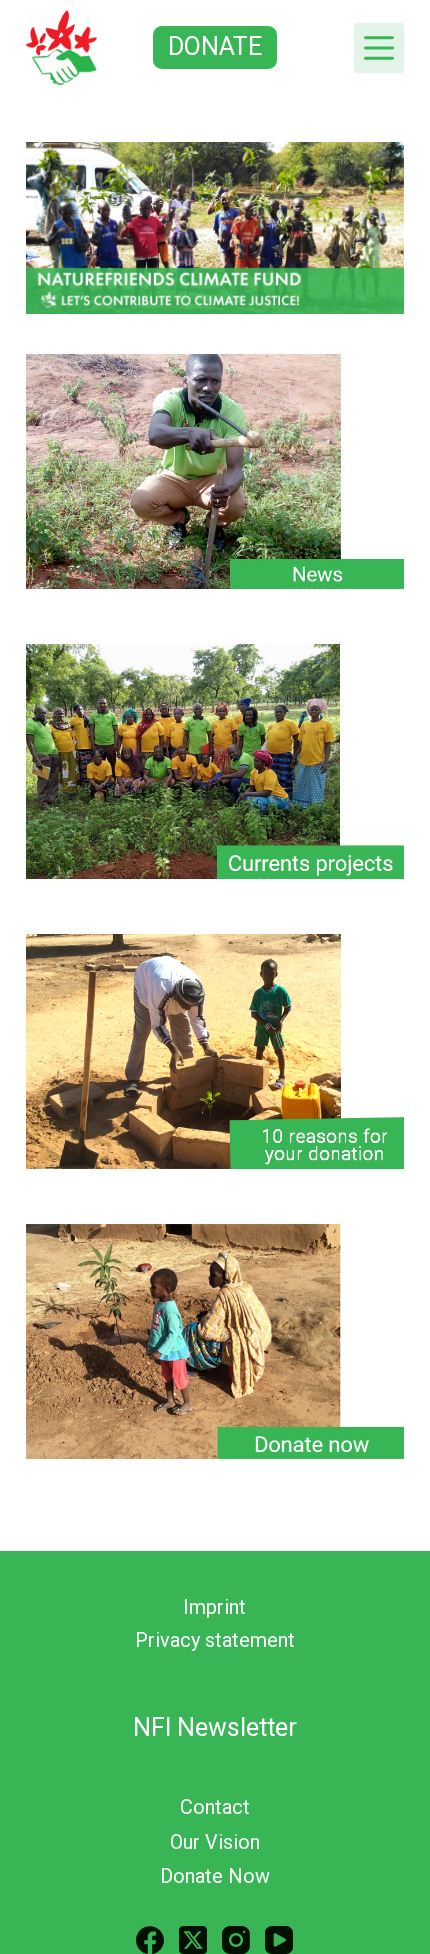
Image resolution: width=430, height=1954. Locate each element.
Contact (215, 1807)
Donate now (215, 1876)
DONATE (215, 46)
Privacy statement (215, 1640)
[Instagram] (236, 1940)
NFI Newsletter (215, 1727)
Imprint (214, 1607)
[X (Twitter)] (193, 1940)
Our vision (215, 1842)
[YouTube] (279, 1940)
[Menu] (379, 48)
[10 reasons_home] (215, 1051)
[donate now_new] (215, 1341)
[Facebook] (150, 1940)
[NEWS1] (215, 471)
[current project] (215, 761)
